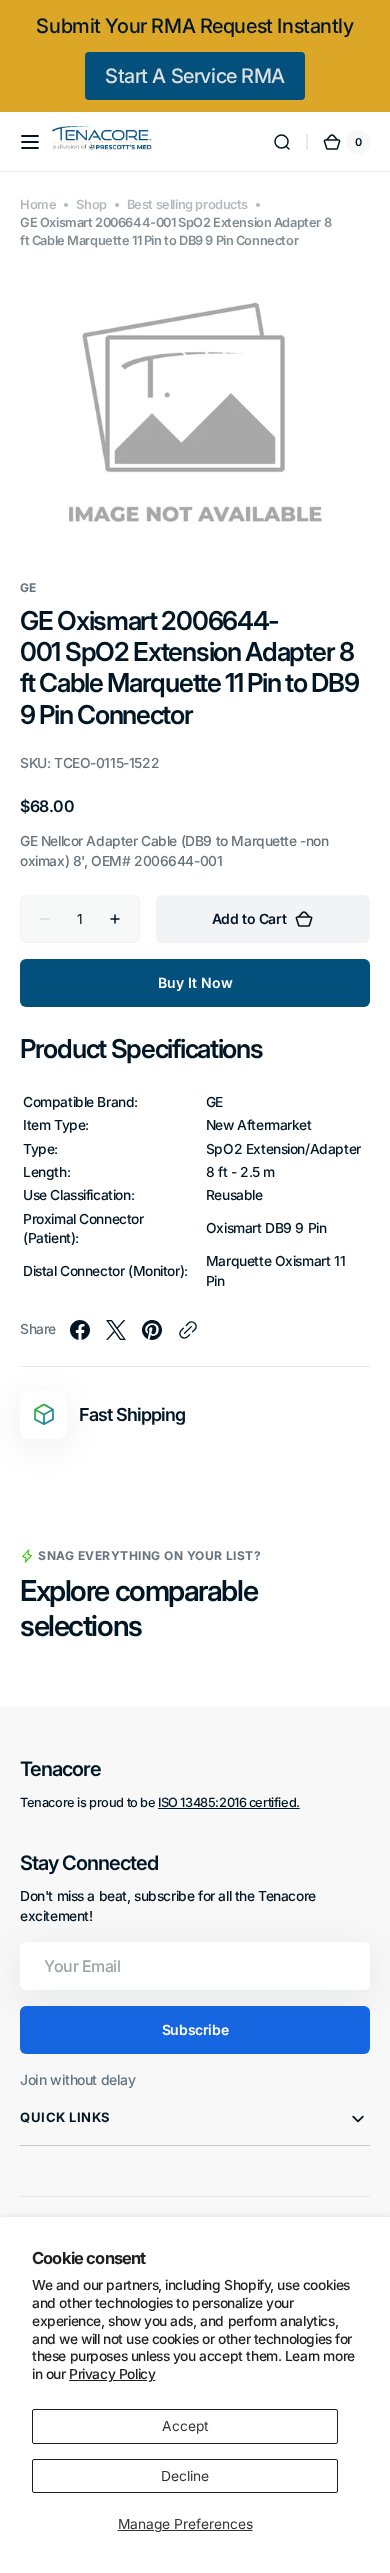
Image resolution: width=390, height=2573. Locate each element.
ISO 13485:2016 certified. (229, 1802)
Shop (91, 204)
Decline (185, 2476)
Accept (185, 2426)
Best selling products (187, 204)
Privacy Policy (112, 2374)
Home (38, 204)
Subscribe (195, 2029)
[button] (30, 142)
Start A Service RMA (195, 76)
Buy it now (195, 982)
